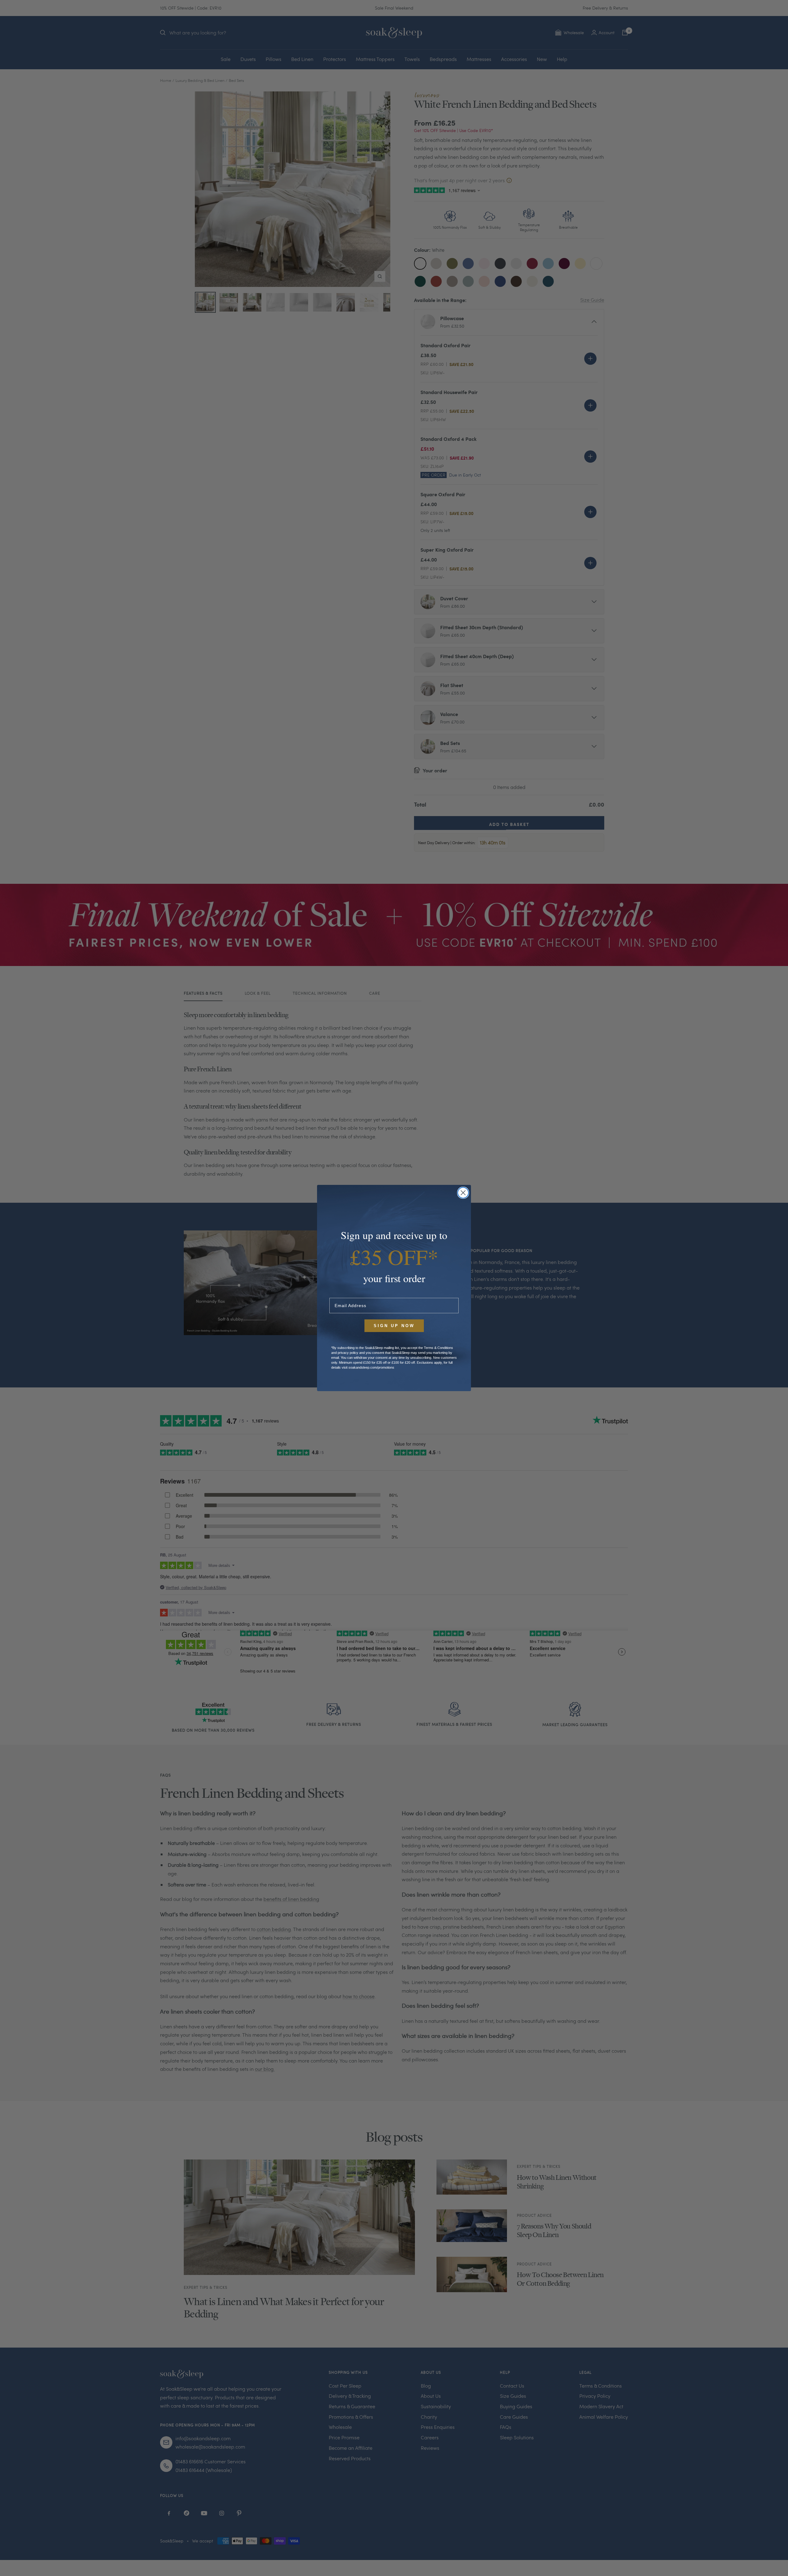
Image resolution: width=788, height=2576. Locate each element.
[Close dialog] (463, 1193)
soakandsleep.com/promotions (371, 1367)
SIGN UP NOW (394, 1326)
